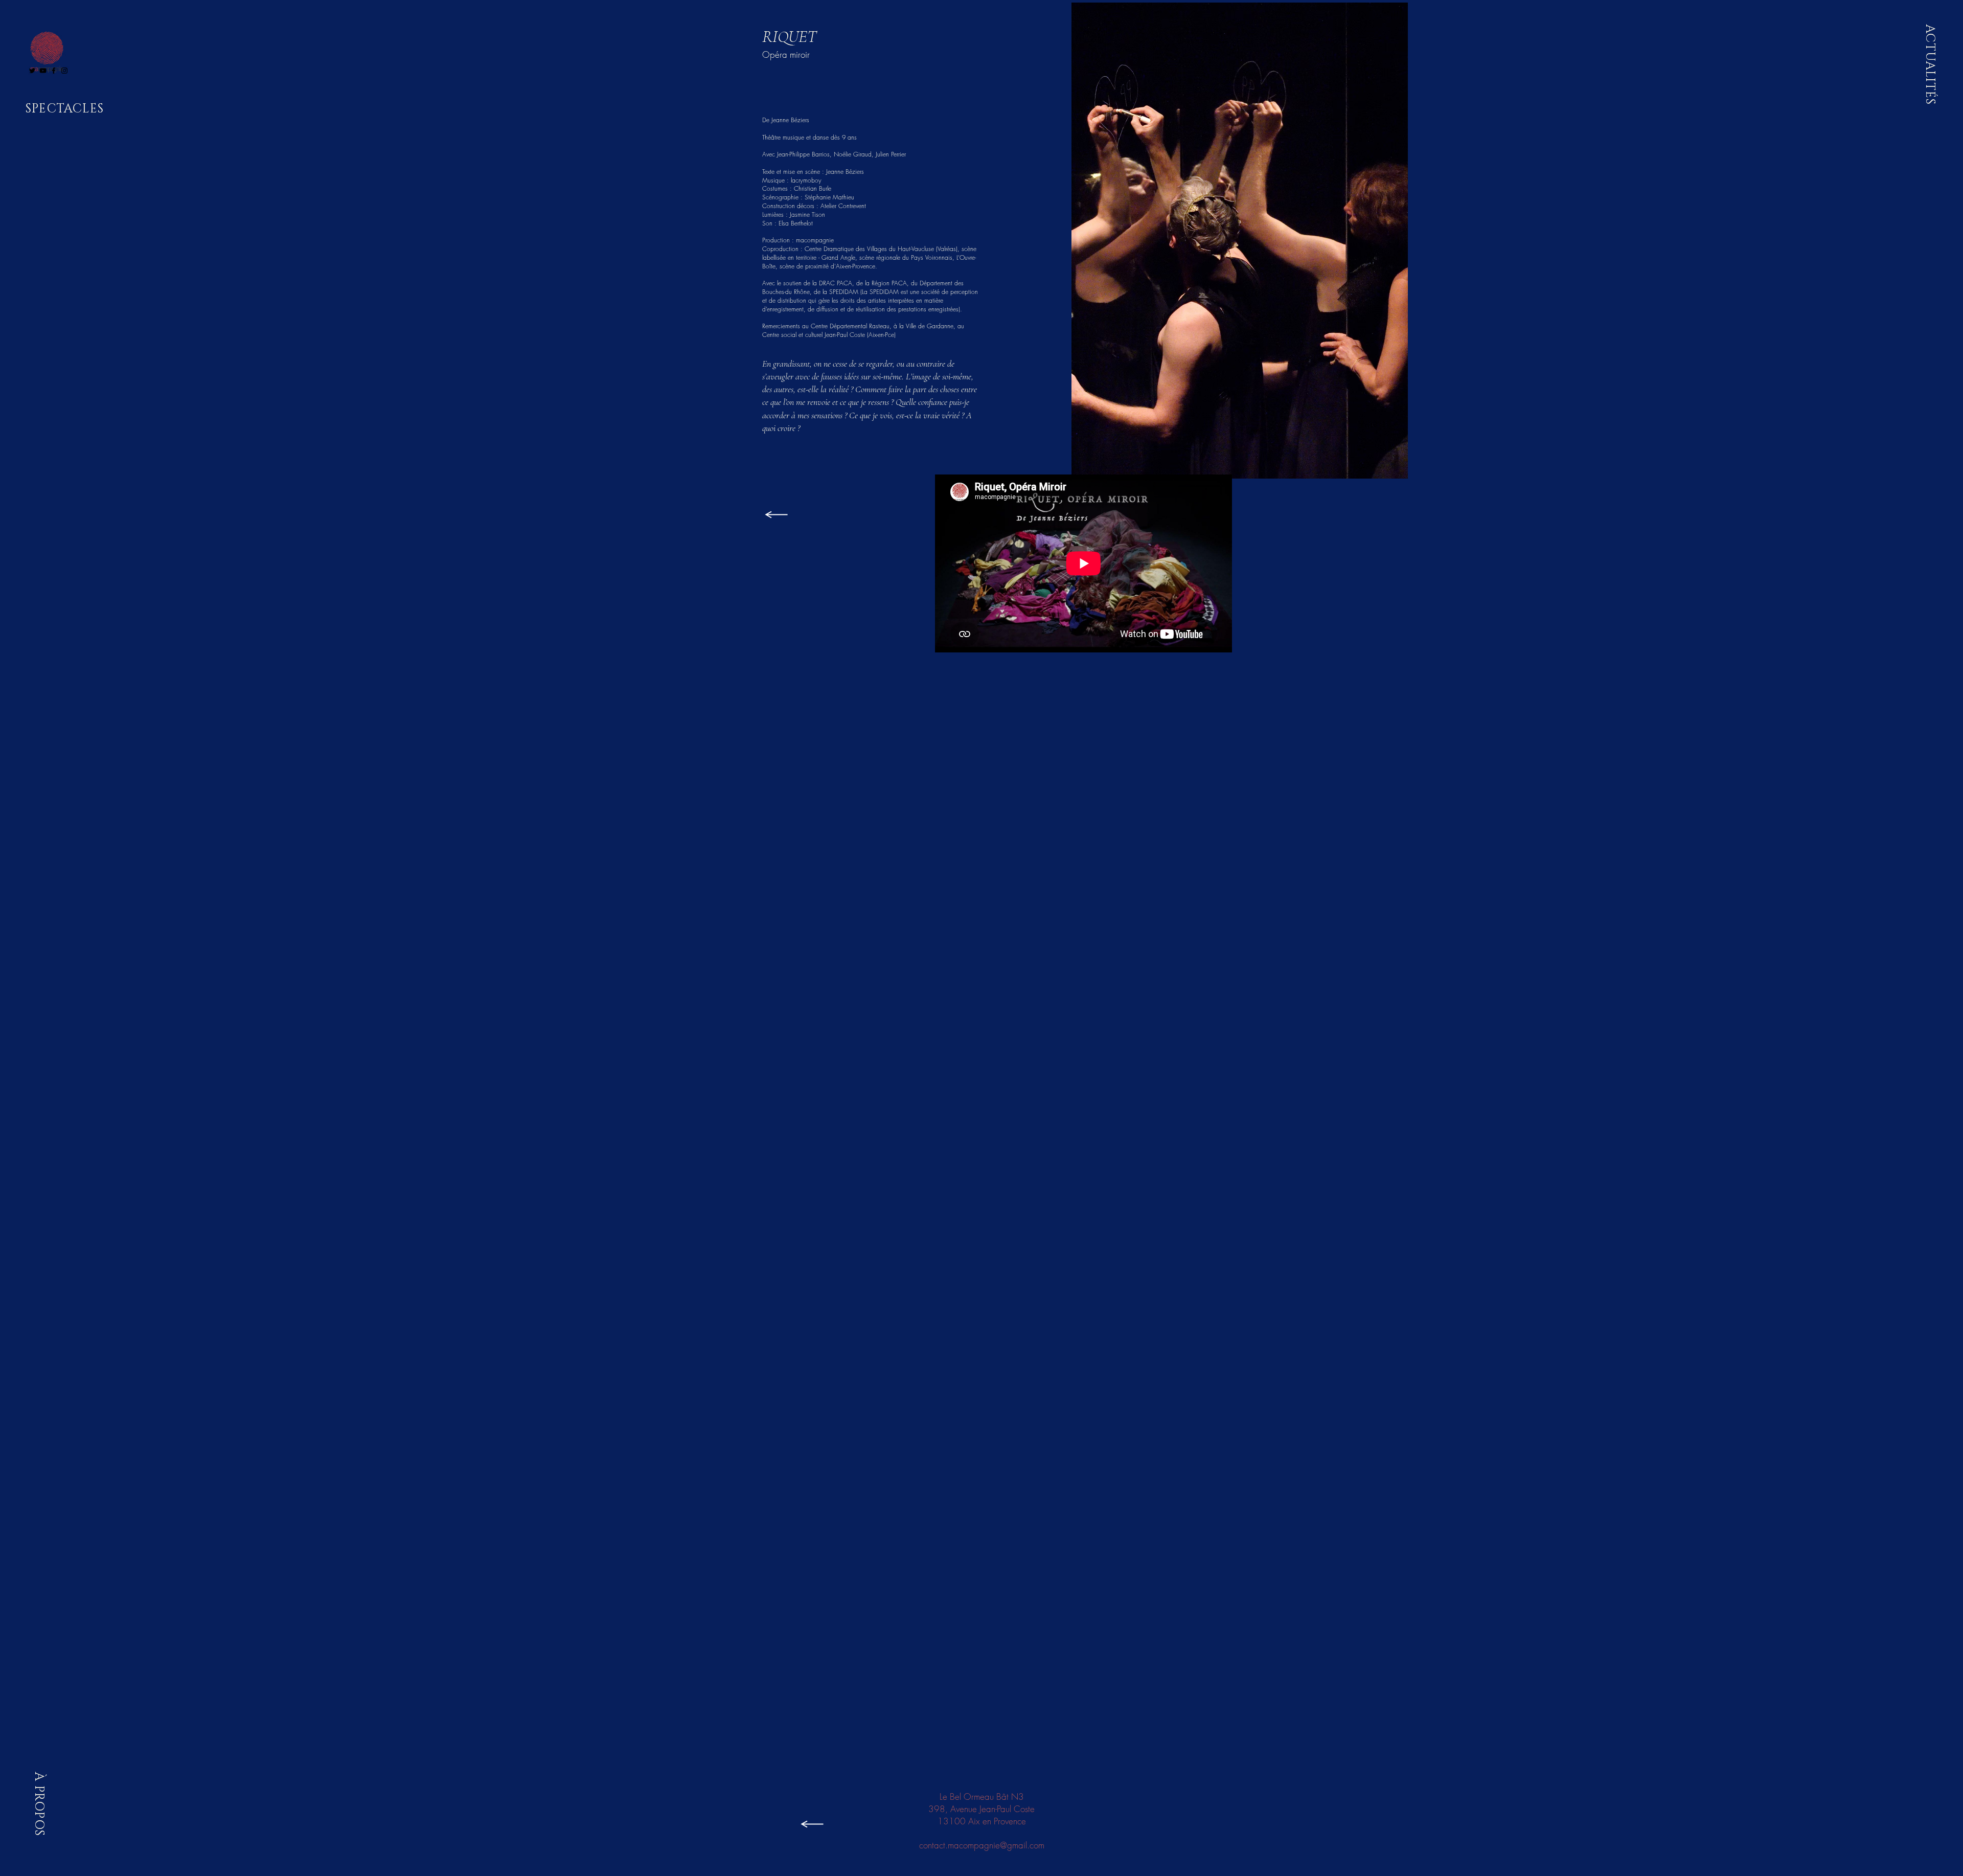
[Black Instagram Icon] (64, 71)
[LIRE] (775, 514)
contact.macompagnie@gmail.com (982, 1845)
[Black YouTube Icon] (43, 71)
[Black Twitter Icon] (32, 71)
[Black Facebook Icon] (54, 71)
